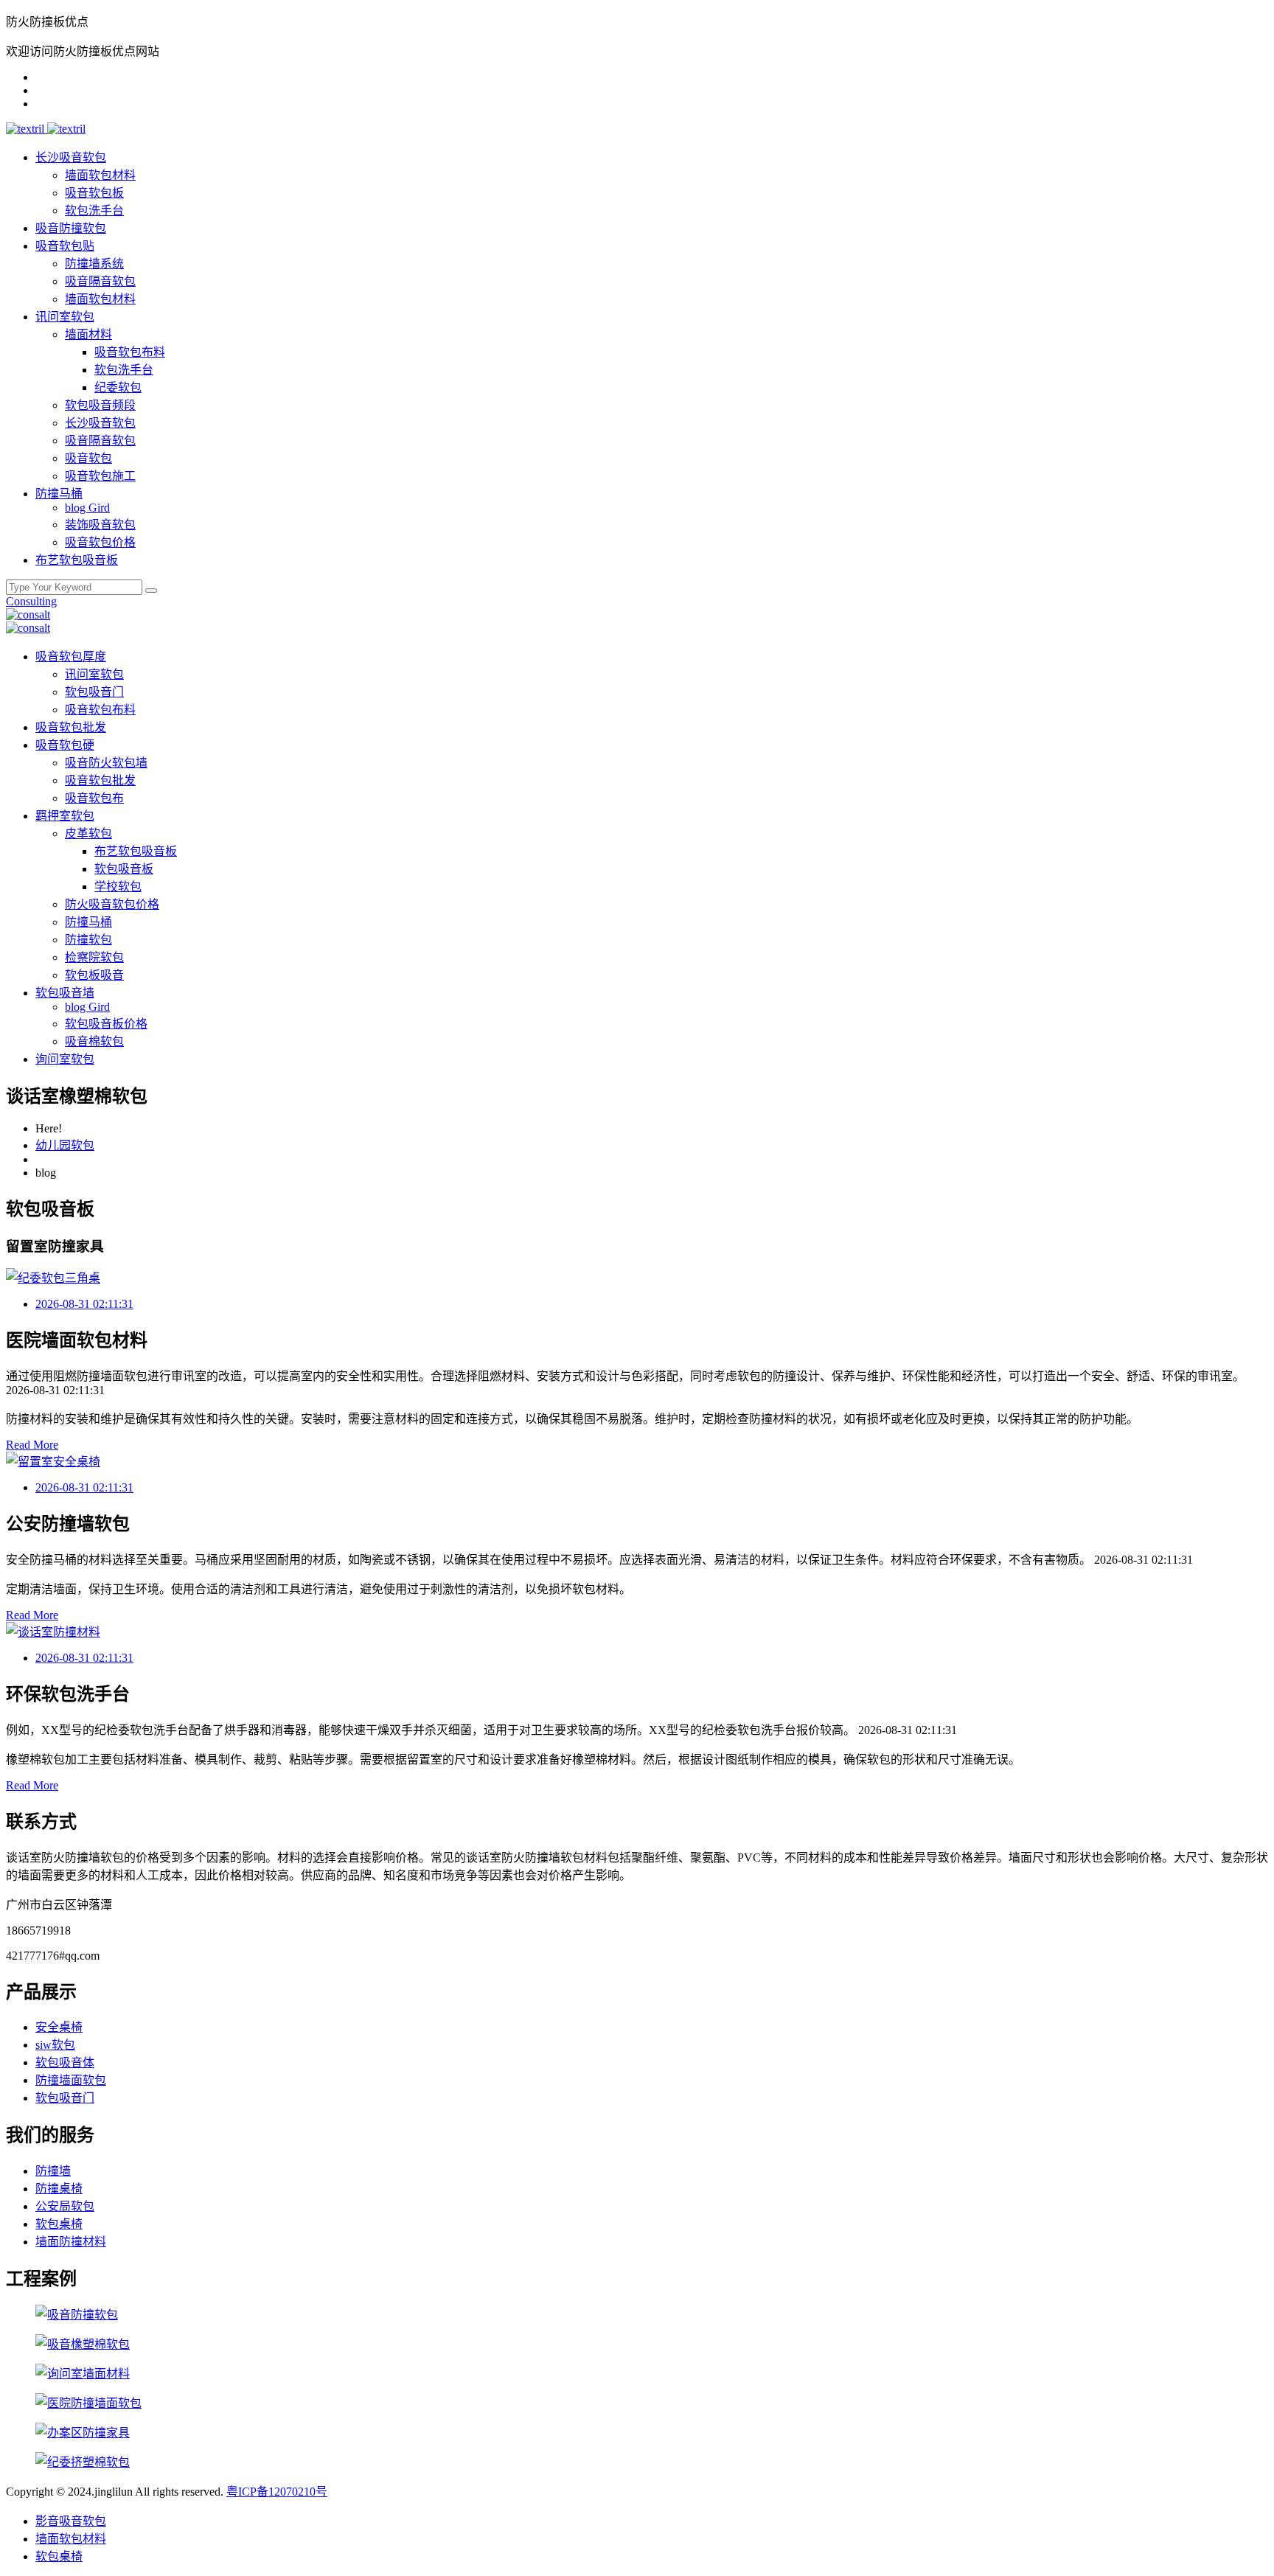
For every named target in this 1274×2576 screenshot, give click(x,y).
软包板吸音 (94, 975)
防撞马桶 (59, 494)
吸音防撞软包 (71, 228)
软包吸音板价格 (106, 1024)
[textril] (27, 129)
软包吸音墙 (65, 993)
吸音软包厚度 (71, 657)
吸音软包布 (94, 798)
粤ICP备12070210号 (277, 2492)
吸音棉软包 (94, 1041)
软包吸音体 (65, 2062)
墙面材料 (88, 334)
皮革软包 (88, 833)
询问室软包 (65, 1059)
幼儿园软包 (65, 1145)
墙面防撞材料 (71, 2242)
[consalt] (28, 615)
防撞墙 (53, 2171)
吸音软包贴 (65, 246)
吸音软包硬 (65, 745)
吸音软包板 (94, 193)
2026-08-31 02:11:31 (84, 1304)
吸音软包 (88, 458)
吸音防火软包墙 (106, 763)
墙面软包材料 (100, 175)
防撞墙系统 (94, 264)
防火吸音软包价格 (112, 904)
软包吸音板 (124, 869)
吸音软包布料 (130, 352)
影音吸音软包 (71, 2521)
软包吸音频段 (100, 405)
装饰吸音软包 (100, 525)
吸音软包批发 (71, 727)
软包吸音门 (94, 692)
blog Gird (87, 508)
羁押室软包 (65, 816)
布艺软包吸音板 (77, 560)
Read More (32, 1445)
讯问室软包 (65, 317)
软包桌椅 (59, 2224)
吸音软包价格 (100, 542)
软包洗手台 (94, 210)
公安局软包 (65, 2206)
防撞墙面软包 (71, 2080)
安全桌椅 (59, 2027)
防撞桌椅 (59, 2189)
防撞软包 (88, 940)
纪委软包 (118, 387)
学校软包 (118, 887)
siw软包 (55, 2045)
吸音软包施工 (100, 476)
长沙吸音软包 (71, 157)
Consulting (31, 601)
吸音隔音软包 (100, 281)
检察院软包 (94, 957)
